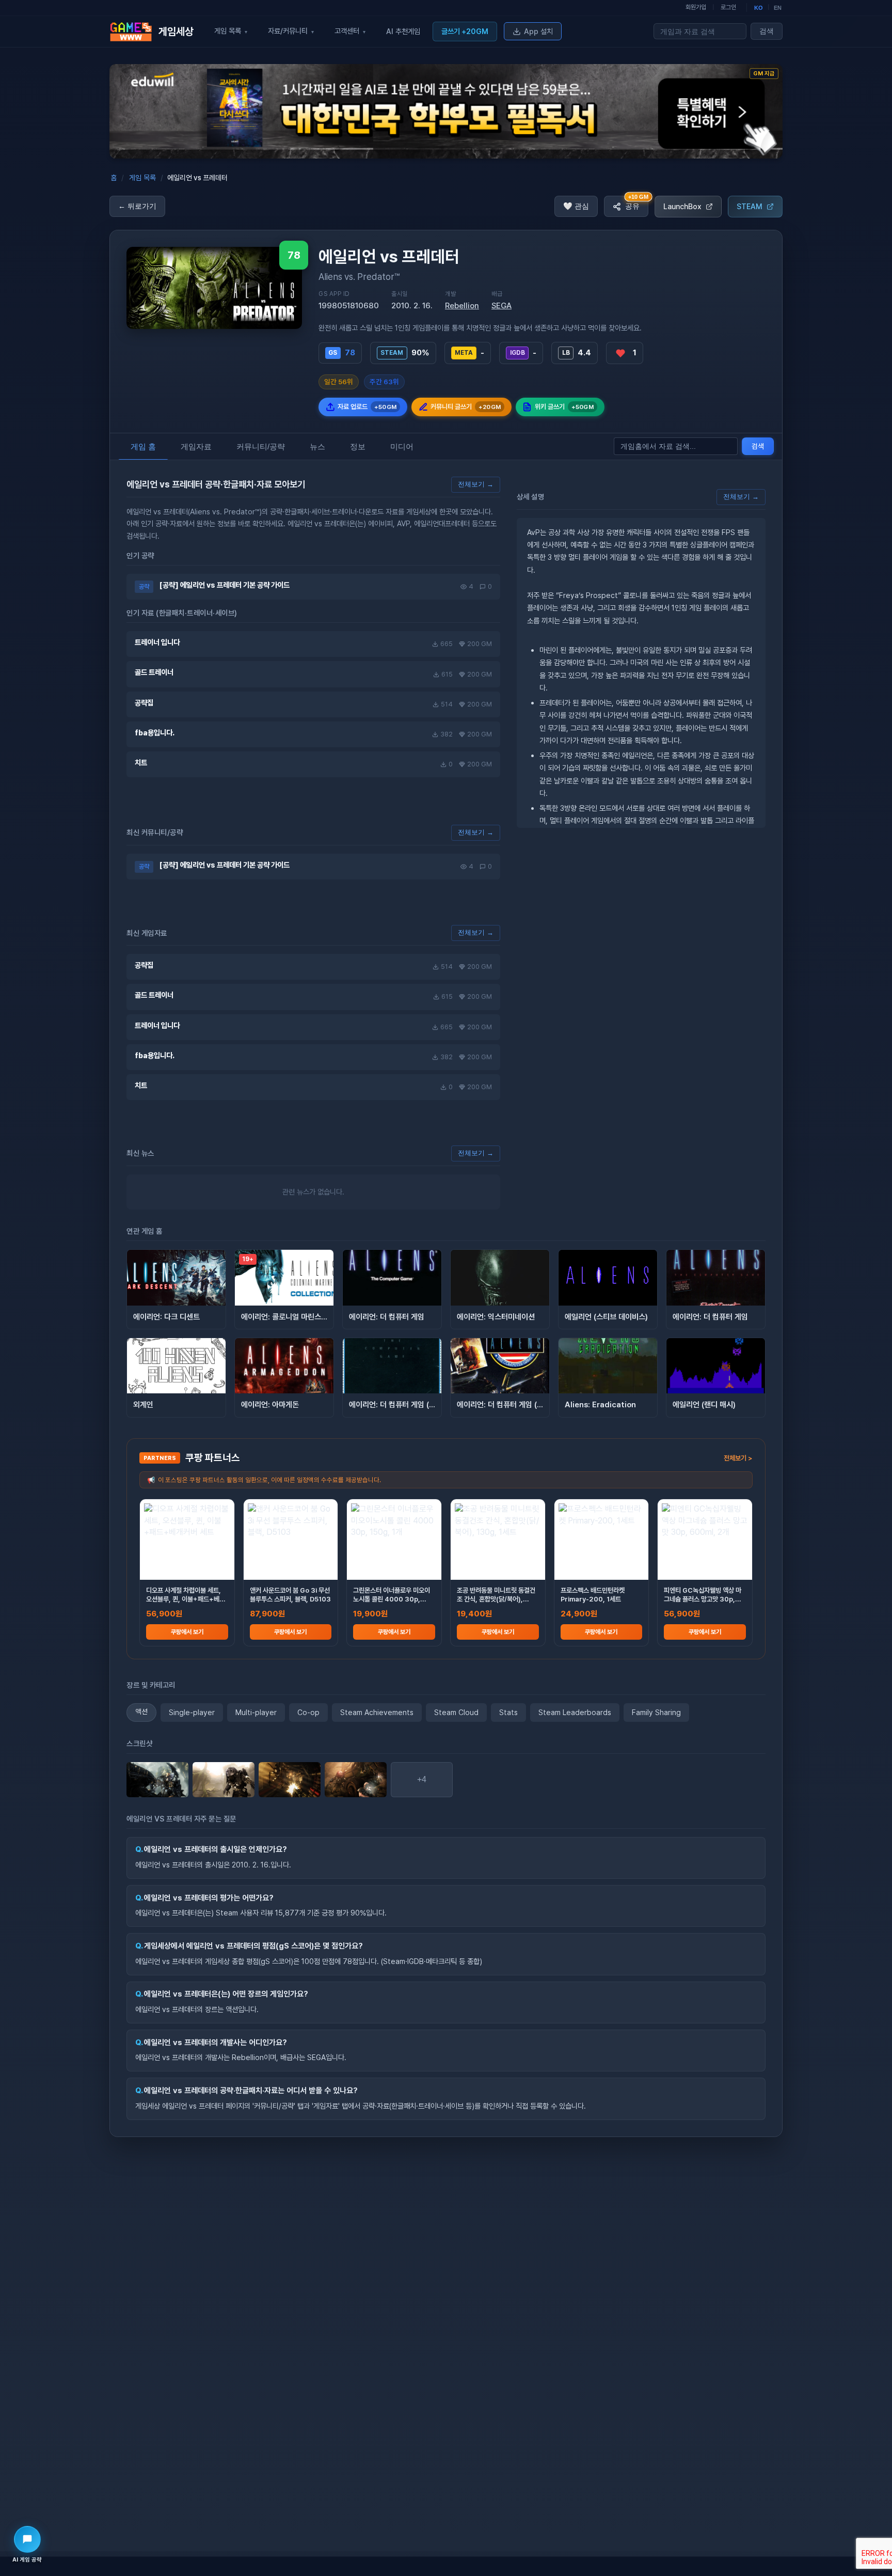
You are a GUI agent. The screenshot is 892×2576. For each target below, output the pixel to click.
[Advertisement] (43, 234)
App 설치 (538, 31)
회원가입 (696, 7)
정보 (358, 446)
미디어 (402, 446)
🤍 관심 (576, 206)
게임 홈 (143, 446)
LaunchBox (682, 206)
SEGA (501, 306)
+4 (422, 1779)
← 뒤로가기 (137, 206)
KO (759, 8)
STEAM (750, 206)
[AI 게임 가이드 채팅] (27, 2539)
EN (778, 8)
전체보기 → (476, 484)
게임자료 (196, 446)
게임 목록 (142, 178)
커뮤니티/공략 (261, 446)
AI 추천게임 (403, 31)
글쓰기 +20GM (465, 31)
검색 (767, 31)
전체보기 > (738, 1458)
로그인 (728, 7)
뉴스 (317, 446)
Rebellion (462, 306)
